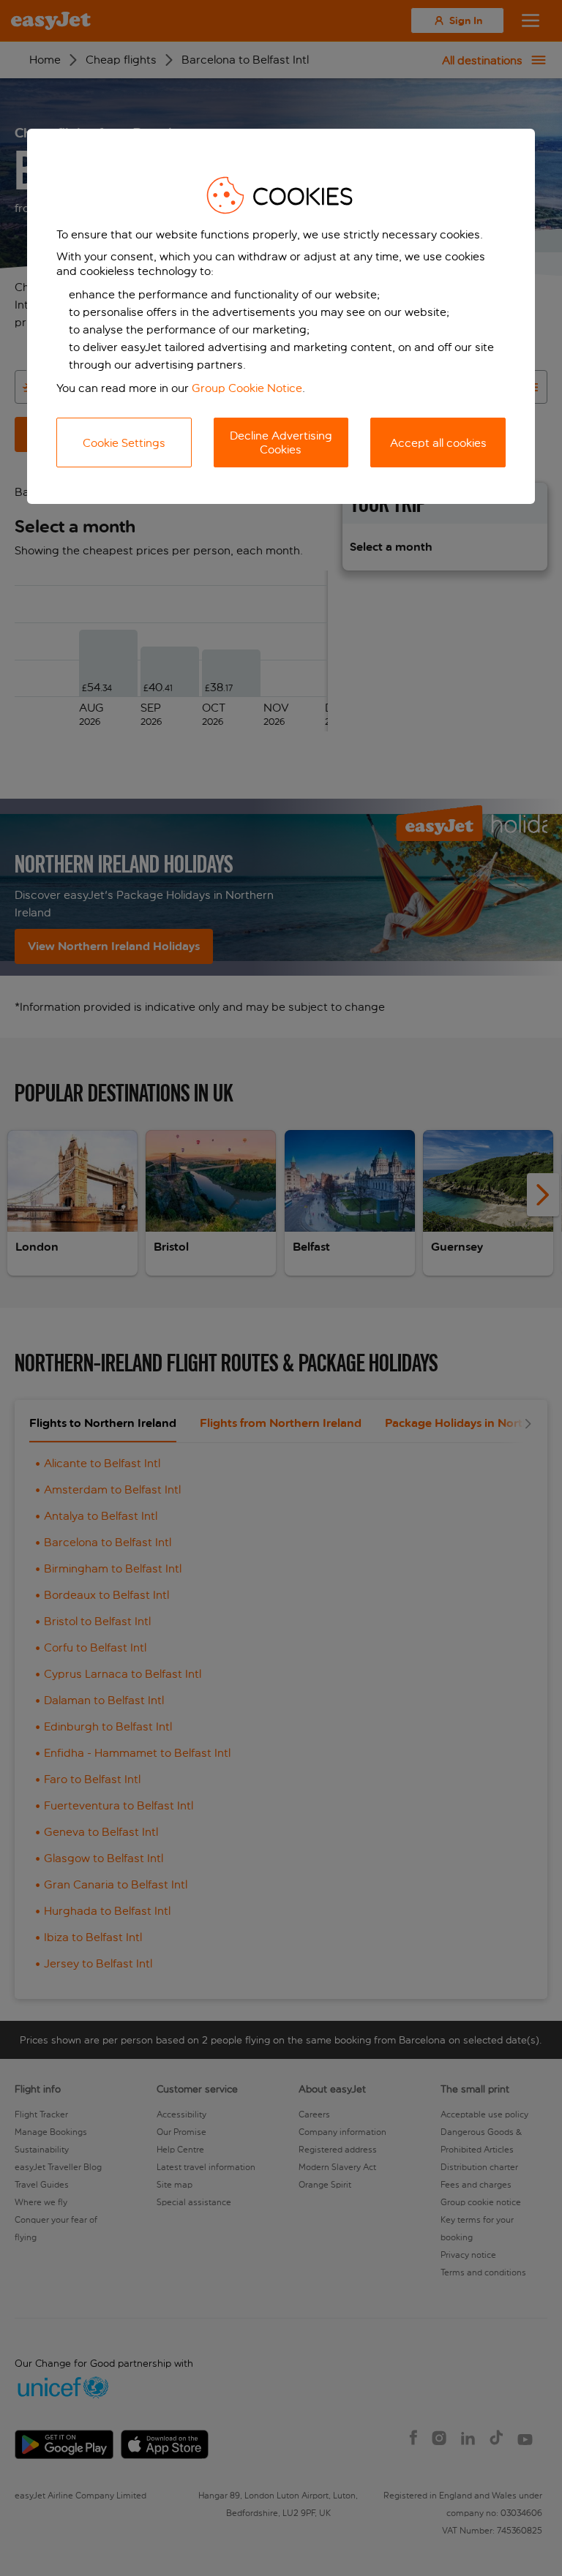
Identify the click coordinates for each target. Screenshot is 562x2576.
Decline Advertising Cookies (281, 442)
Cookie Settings (124, 443)
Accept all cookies (438, 443)
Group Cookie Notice (247, 388)
